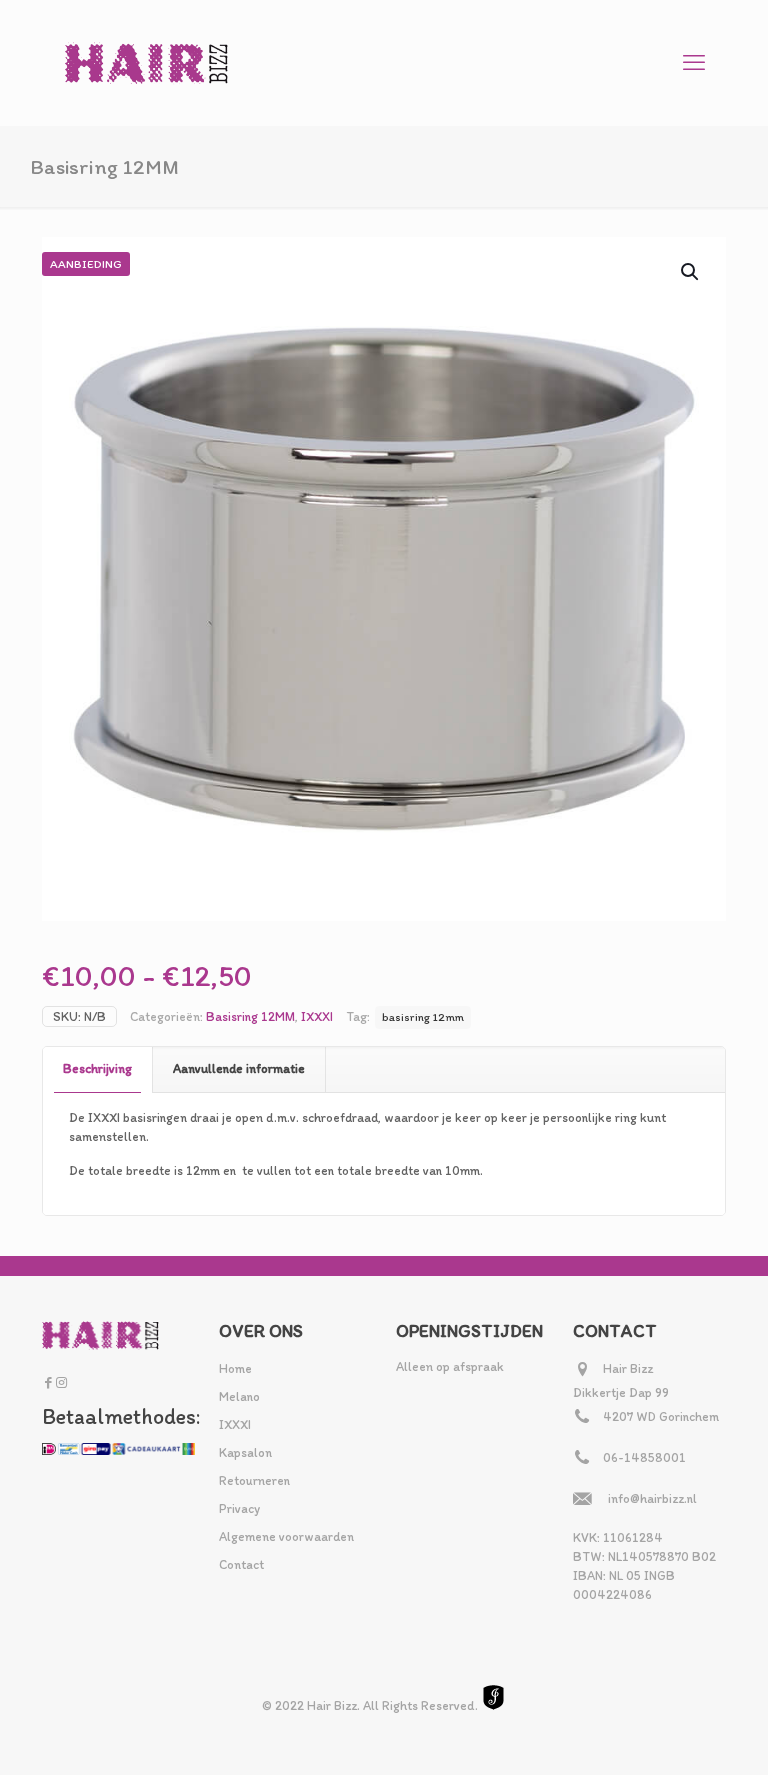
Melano (239, 1396)
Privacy (239, 1508)
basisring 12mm (423, 1017)
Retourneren (254, 1480)
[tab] (98, 1069)
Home (235, 1368)
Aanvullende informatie (239, 1068)
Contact (241, 1564)
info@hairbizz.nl (652, 1498)
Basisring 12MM (250, 1016)
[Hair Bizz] (147, 62)
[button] (691, 272)
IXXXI (317, 1016)
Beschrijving (97, 1068)
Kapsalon (245, 1452)
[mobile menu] (694, 63)
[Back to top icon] (672, 1734)
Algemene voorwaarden (286, 1536)
